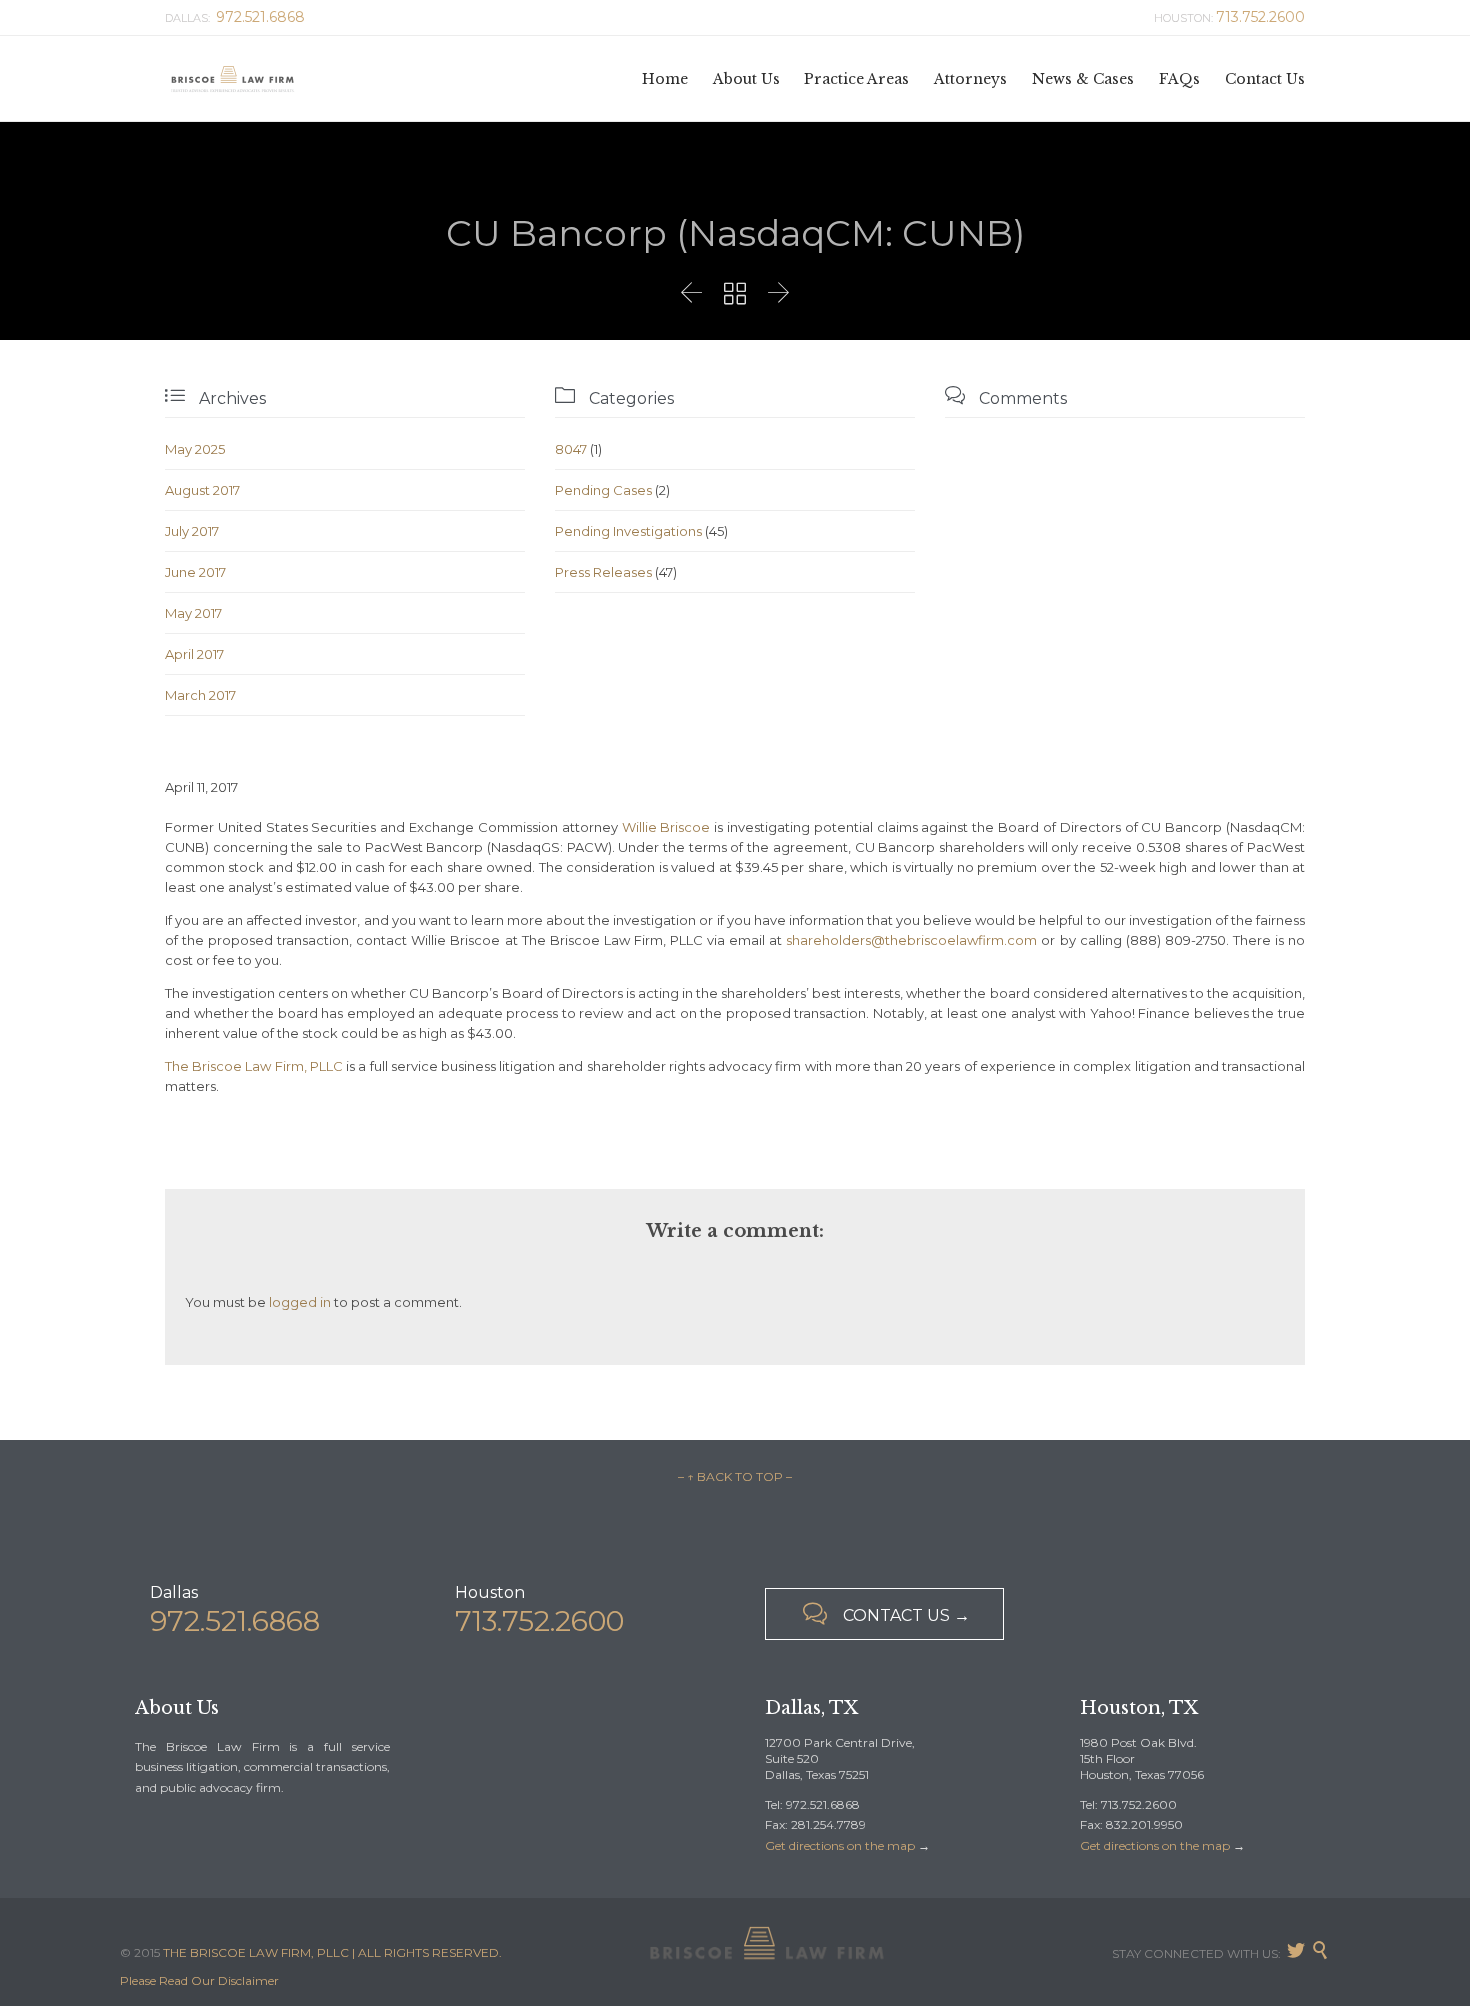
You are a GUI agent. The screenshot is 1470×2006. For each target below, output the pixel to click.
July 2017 (192, 531)
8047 (571, 449)
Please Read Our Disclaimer (199, 1980)
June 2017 (195, 572)
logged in (300, 1302)
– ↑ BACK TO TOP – (735, 1476)
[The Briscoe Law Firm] (232, 78)
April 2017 (194, 654)
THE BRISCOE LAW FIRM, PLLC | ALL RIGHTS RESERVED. (332, 1952)
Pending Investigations (628, 531)
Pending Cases (603, 490)
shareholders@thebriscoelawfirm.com (911, 940)
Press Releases (603, 572)
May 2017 (193, 613)
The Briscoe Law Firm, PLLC (254, 1066)
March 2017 (200, 695)
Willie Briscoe (666, 827)
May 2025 (195, 449)
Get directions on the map (840, 1845)
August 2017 (202, 490)
